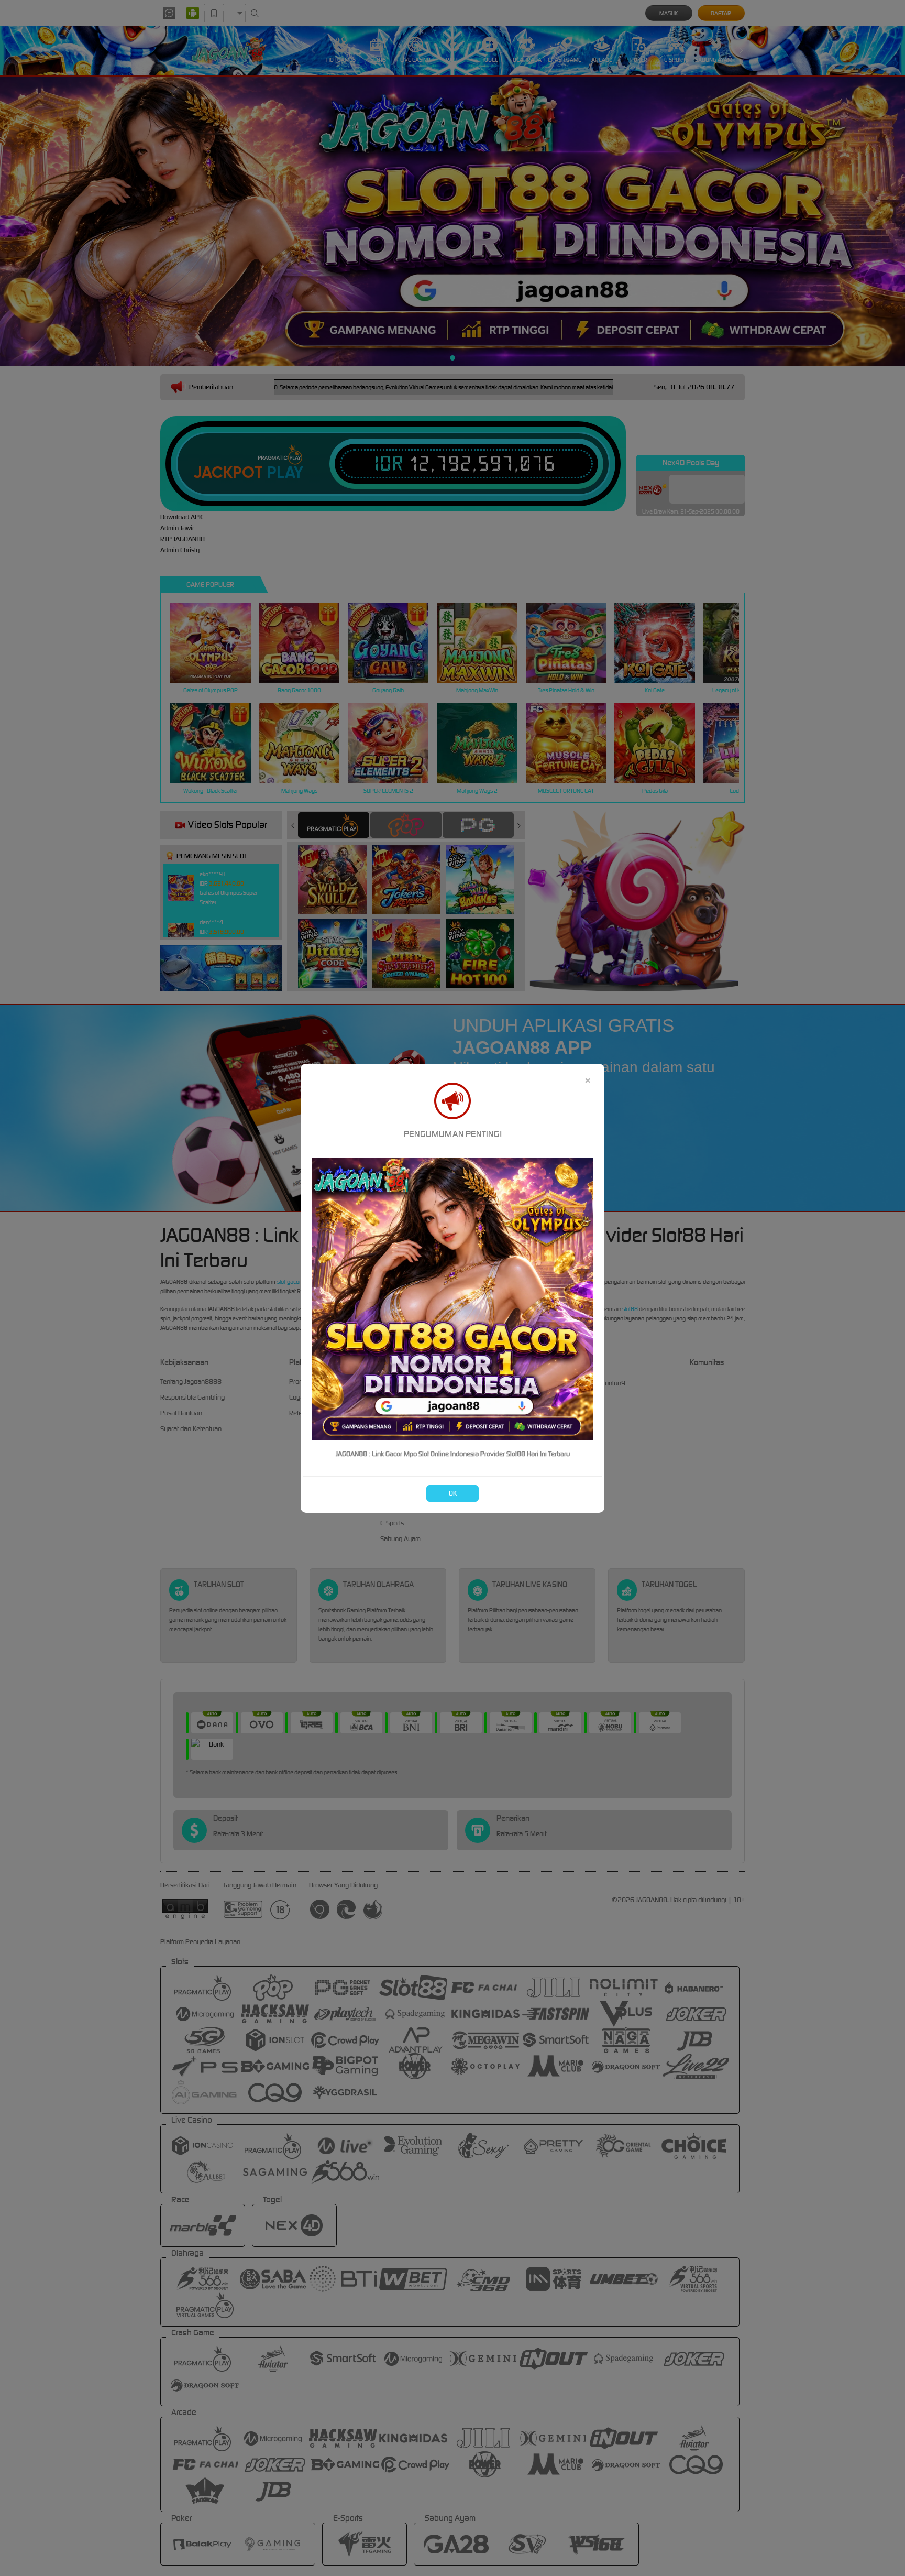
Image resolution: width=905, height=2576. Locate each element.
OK (453, 1493)
